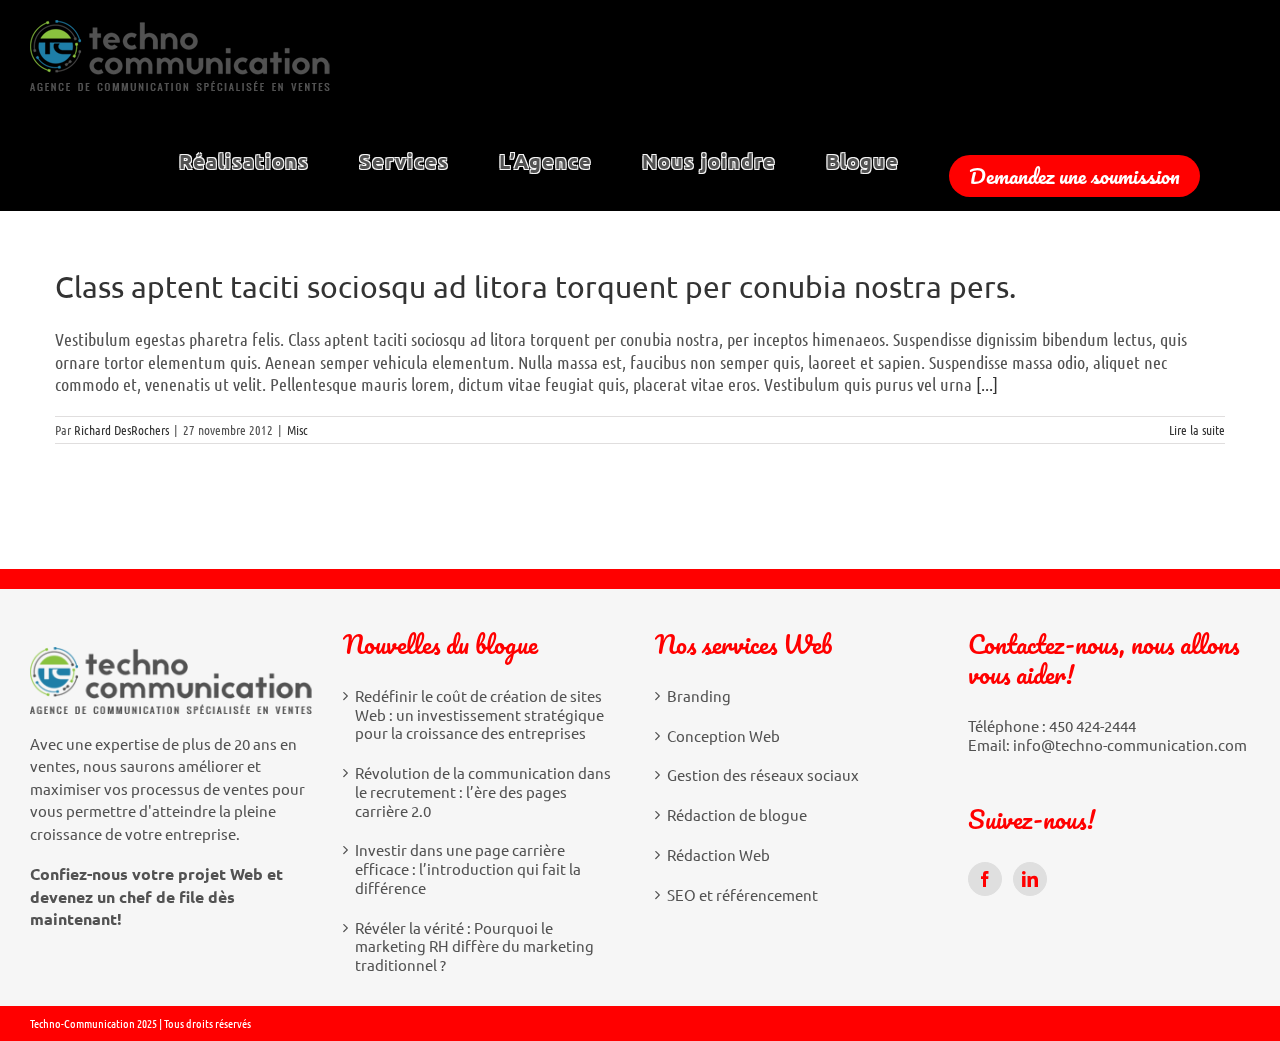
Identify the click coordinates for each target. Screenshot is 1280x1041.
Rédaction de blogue (737, 815)
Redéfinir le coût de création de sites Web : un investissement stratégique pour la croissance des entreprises (479, 715)
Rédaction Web (718, 855)
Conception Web (723, 736)
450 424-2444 (1092, 725)
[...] (987, 384)
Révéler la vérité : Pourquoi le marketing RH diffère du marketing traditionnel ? (474, 947)
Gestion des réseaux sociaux (763, 775)
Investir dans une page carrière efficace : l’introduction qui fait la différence (468, 869)
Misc (297, 429)
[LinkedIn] (1030, 879)
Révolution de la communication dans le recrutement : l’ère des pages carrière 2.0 (483, 792)
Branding (699, 696)
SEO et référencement (742, 895)
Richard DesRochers (121, 429)
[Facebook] (985, 879)
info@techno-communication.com (1130, 744)
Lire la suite (1197, 429)
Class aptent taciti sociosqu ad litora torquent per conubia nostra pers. (535, 286)
